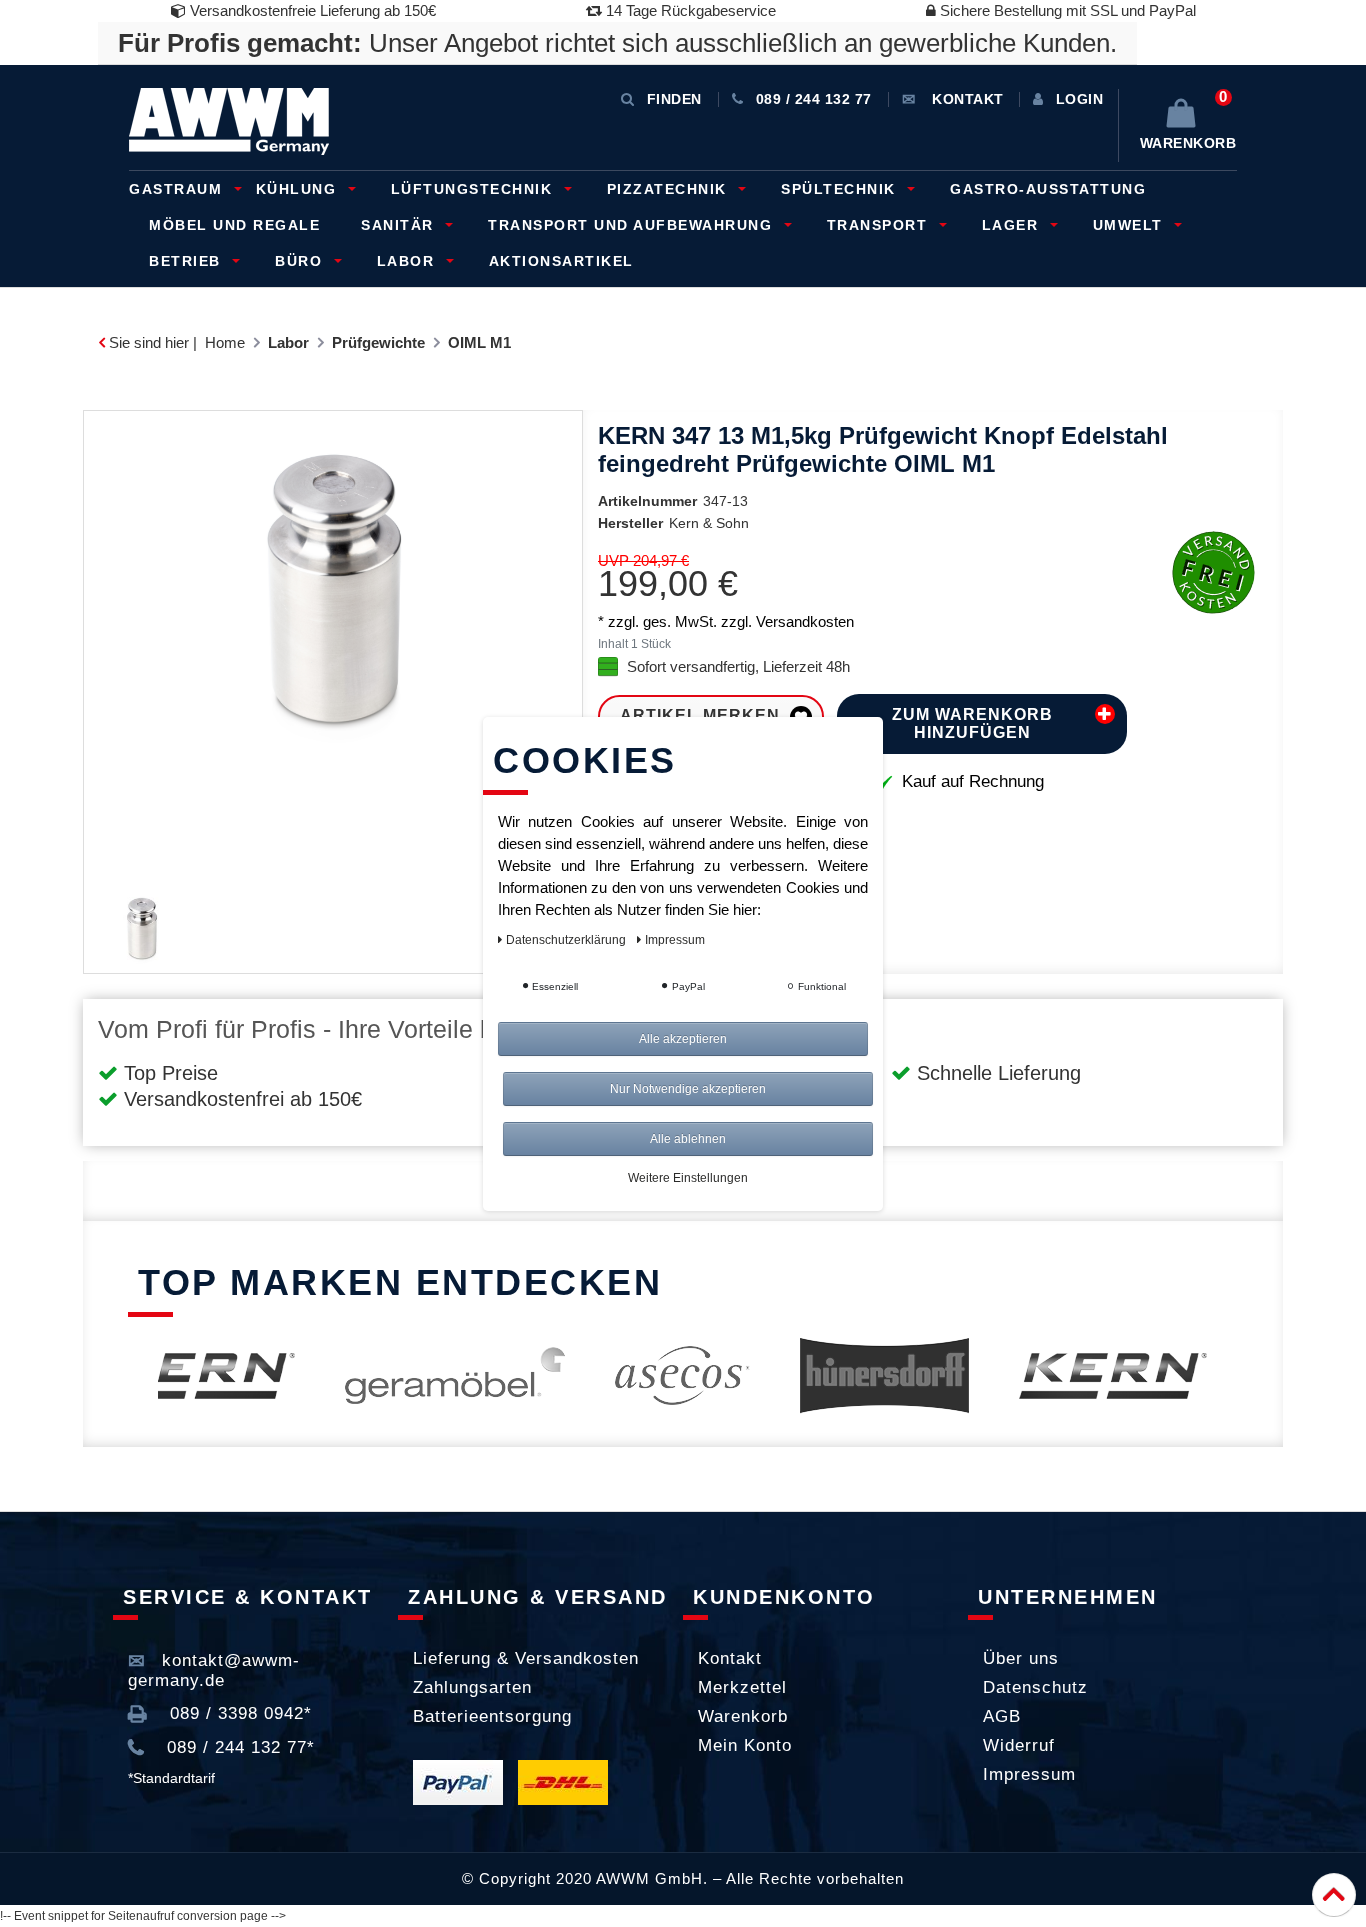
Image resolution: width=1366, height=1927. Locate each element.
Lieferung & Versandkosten (526, 1658)
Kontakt (730, 1658)
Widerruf (1019, 1745)
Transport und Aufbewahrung (633, 225)
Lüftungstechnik (474, 189)
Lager (1013, 225)
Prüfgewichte (378, 342)
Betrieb (187, 261)
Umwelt (1131, 225)
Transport (880, 225)
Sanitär (400, 225)
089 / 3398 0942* (238, 1713)
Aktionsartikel (561, 261)
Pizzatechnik (670, 189)
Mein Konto (745, 1745)
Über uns (1021, 1658)
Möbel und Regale (234, 225)
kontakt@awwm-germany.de (214, 1670)
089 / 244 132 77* (238, 1747)
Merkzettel (742, 1687)
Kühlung (299, 189)
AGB (1002, 1716)
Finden (674, 99)
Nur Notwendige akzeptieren (688, 1089)
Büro (301, 261)
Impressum (1029, 1774)
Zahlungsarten (472, 1687)
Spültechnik (841, 189)
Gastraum (178, 189)
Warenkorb (743, 1716)
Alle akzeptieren (683, 1039)
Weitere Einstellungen (688, 1178)
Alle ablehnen (688, 1139)
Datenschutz (1035, 1687)
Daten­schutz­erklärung (567, 940)
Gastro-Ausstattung (1048, 189)
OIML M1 (479, 342)
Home (225, 342)
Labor (408, 261)
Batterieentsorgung (492, 1716)
